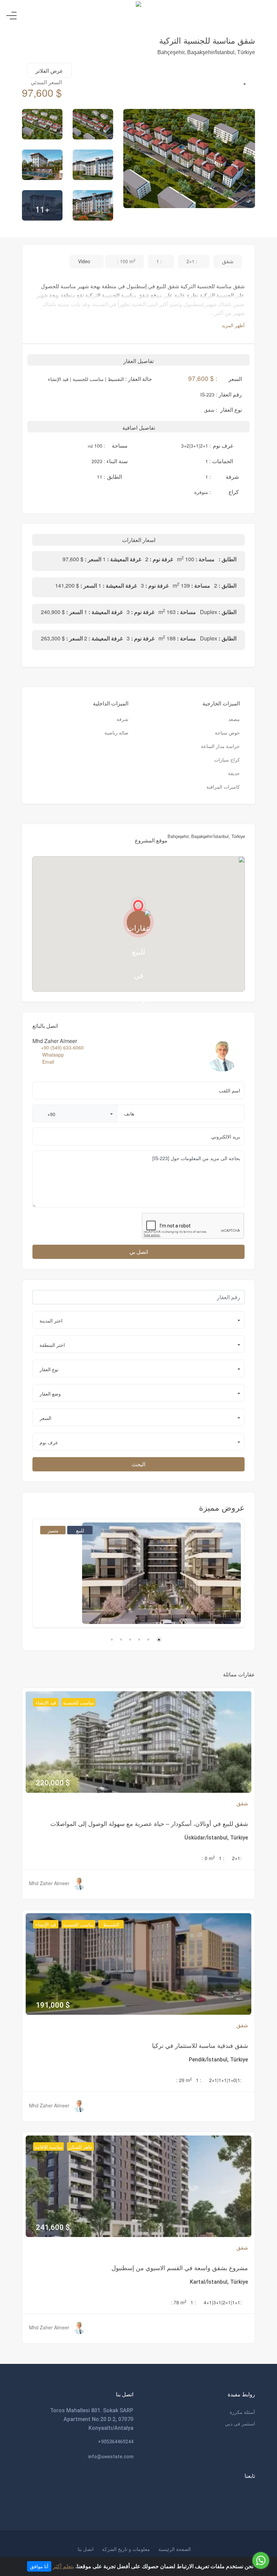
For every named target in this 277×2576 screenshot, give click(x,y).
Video (85, 261)
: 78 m (179, 2302)
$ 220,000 (53, 1783)
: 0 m (208, 1858)
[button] (75, 1113)
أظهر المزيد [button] (232, 325)
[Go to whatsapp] (261, 2560)
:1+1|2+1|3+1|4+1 (223, 2302)
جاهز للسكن (80, 2147)
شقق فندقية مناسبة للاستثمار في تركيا (200, 2045)
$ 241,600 (53, 2227)
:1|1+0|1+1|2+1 (225, 2080)
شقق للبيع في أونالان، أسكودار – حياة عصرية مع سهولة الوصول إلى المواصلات (149, 1823)
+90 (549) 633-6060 (62, 1047)
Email (48, 1062)
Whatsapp (53, 1055)
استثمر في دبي (240, 2423)
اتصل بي (139, 1252)
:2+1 (237, 1858)
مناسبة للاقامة (48, 2147)
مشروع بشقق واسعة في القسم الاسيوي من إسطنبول (180, 2267)
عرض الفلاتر (49, 71)
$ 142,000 (57, 1606)
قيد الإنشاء (46, 1702)
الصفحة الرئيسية (175, 2549)
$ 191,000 (53, 2005)
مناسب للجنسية (78, 1702)
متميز (53, 1530)
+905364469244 (116, 2442)
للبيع (80, 1530)
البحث (138, 1464)
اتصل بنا (86, 2549)
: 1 (222, 1858)
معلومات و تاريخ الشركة (126, 2549)
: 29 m (184, 2080)
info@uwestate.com (111, 2457)
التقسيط (111, 1924)
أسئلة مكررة (242, 2412)
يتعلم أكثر (63, 2566)
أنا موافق (39, 2566)
